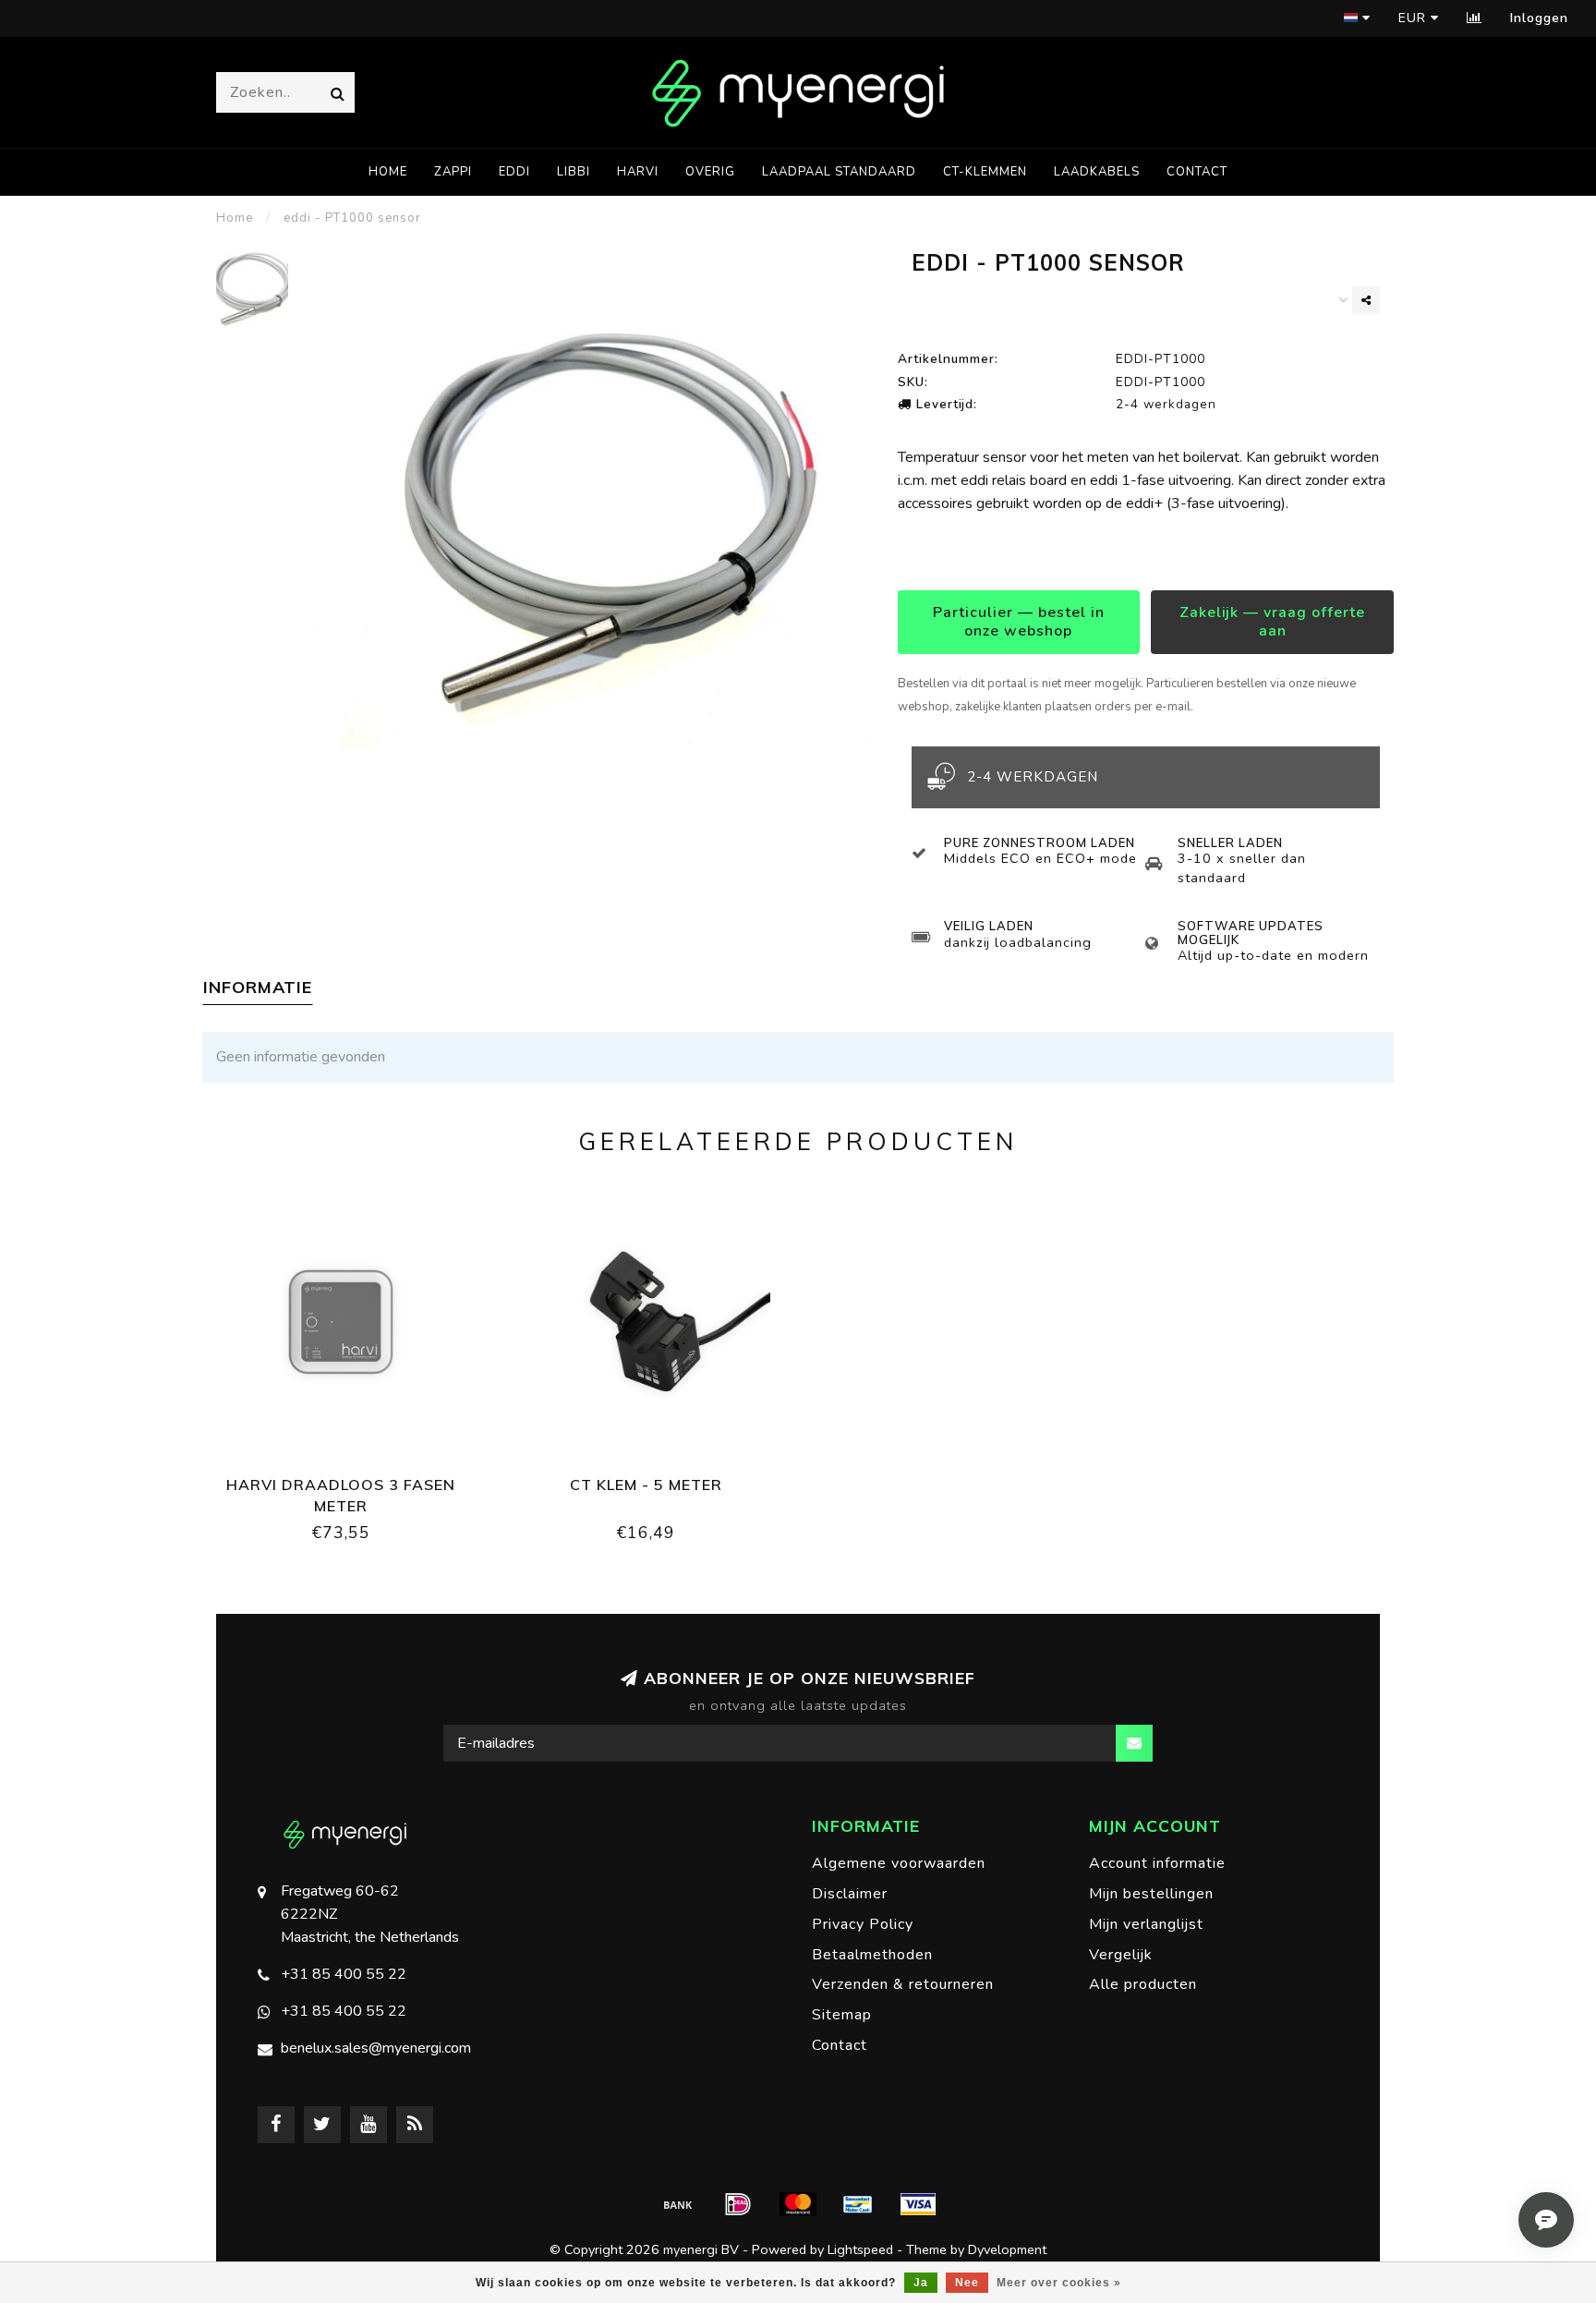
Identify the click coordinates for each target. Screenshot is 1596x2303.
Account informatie (1157, 1863)
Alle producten (1143, 1984)
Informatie (258, 987)
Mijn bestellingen (1151, 1894)
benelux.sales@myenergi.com (376, 2048)
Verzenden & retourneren (903, 1984)
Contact (1197, 172)
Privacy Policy (863, 1924)
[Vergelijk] (1475, 18)
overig (710, 172)
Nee (967, 2283)
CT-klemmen (985, 172)
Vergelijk (1121, 1955)
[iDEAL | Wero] (738, 2204)
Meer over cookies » (1059, 2283)
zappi (453, 172)
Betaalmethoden (872, 1955)
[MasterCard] (798, 2204)
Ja (921, 2283)
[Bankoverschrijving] (678, 2204)
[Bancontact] (858, 2204)
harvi (638, 172)
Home (388, 172)
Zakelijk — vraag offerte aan (1272, 622)
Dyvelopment (1007, 2249)
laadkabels (1097, 172)
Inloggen (1539, 18)
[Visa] (918, 2204)
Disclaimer (850, 1894)
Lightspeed (860, 2249)
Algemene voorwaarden (899, 1863)
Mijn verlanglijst (1146, 1924)
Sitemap (842, 2015)
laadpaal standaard (839, 172)
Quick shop (350, 1479)
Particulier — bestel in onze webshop (1019, 622)
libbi (574, 172)
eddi (514, 172)
